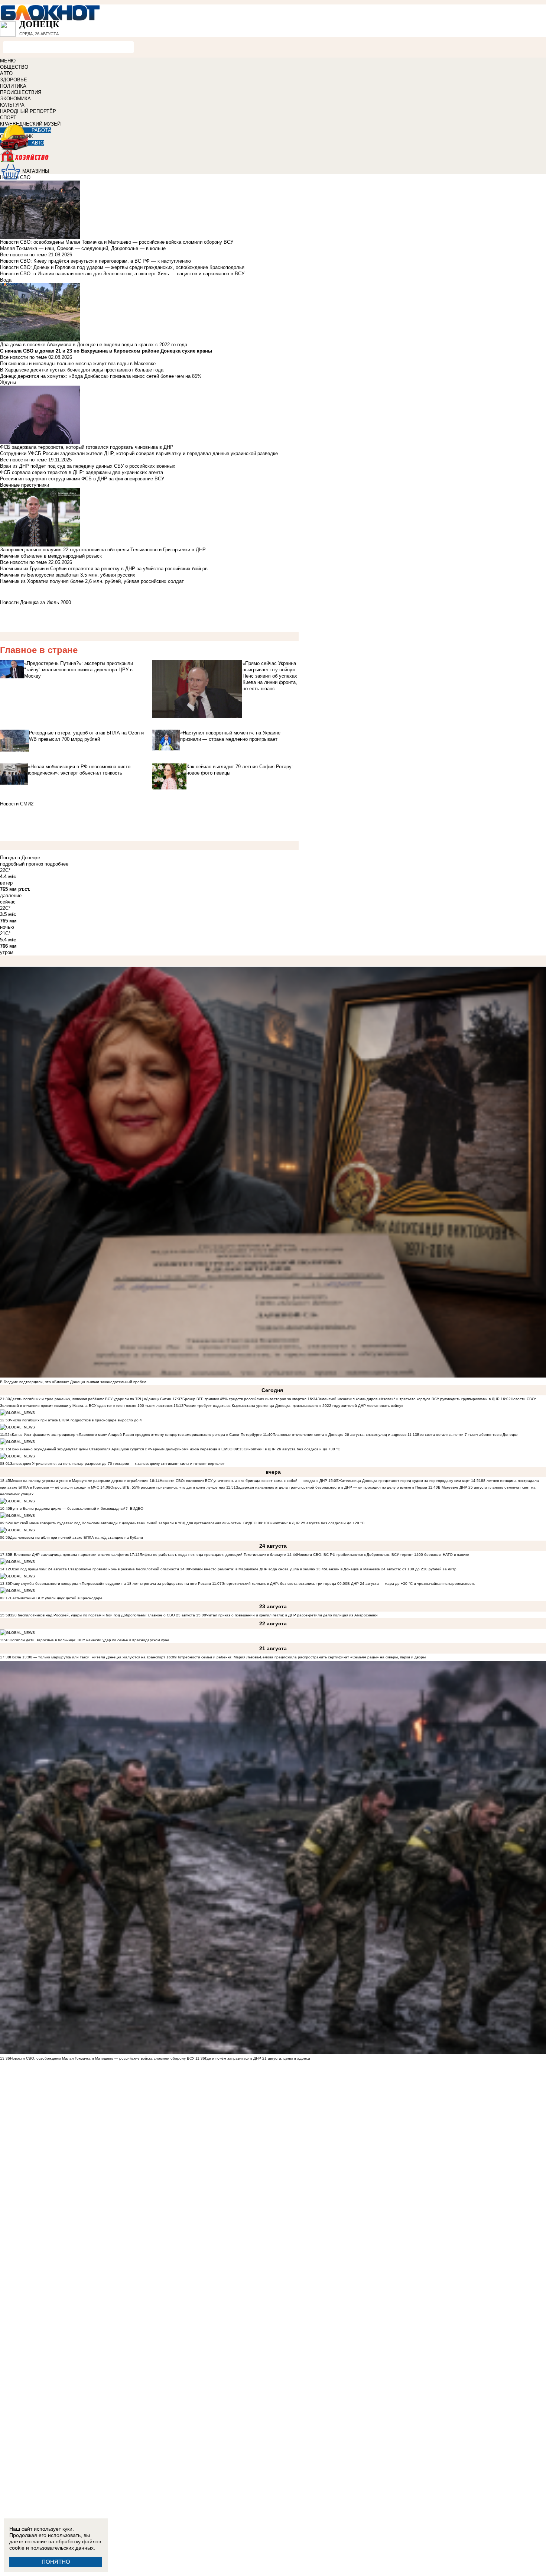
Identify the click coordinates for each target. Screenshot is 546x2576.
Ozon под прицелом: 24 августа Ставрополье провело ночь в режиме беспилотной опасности (95, 1569)
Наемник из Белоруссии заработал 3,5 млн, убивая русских (68, 575)
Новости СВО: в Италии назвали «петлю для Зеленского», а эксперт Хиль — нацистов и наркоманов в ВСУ (122, 274)
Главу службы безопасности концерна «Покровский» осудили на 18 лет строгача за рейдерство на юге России (111, 1584)
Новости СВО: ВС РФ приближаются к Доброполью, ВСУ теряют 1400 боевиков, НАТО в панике (383, 1555)
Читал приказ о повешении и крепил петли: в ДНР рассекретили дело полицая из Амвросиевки (292, 1615)
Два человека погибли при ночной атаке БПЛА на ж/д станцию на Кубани (77, 1537)
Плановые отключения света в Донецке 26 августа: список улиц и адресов (339, 1435)
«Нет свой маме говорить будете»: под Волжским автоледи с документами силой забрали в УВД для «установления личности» (126, 1523)
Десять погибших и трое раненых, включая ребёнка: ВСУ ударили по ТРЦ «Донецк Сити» (91, 1399)
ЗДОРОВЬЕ (14, 80)
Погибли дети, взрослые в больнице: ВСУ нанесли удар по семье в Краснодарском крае (90, 1640)
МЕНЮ (8, 61)
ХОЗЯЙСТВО (273, 161)
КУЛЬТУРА (12, 105)
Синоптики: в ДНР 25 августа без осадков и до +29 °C (316, 1523)
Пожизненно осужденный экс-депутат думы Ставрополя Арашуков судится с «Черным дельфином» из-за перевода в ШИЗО (121, 1449)
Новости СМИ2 (17, 804)
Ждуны (8, 382)
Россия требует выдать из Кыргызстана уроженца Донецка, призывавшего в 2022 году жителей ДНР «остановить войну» (293, 1406)
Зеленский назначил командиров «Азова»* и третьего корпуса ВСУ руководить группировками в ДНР (409, 1399)
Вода (6, 280)
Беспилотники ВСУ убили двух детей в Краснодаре (56, 1598)
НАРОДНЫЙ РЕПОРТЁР (28, 111)
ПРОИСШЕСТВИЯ (21, 92)
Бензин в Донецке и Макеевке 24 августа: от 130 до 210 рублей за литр (391, 1569)
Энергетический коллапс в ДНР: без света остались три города (279, 1584)
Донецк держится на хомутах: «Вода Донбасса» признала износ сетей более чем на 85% (101, 376)
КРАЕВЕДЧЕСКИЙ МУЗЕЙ (30, 124)
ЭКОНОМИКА (15, 99)
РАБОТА (41, 130)
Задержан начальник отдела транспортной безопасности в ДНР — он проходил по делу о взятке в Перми (331, 1487)
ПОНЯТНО (56, 2562)
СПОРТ (8, 118)
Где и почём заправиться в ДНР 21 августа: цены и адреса (258, 2058)
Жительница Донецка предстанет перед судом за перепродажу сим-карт (404, 1481)
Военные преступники (25, 485)
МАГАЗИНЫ (36, 171)
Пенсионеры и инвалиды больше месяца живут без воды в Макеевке (78, 364)
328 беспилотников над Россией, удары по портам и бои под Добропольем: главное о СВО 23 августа (103, 1615)
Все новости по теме (23, 255)
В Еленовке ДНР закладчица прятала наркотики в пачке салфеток (69, 1555)
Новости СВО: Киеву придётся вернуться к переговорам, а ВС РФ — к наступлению (95, 261)
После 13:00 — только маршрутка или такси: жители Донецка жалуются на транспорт (88, 1657)
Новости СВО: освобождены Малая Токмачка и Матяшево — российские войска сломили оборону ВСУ (102, 2058)
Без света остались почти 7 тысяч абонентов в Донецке (467, 1435)
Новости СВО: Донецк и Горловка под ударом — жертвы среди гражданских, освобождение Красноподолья (122, 267)
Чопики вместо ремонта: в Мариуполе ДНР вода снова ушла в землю (253, 1569)
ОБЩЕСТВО (14, 67)
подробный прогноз (22, 864)
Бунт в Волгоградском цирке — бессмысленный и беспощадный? (69, 1508)
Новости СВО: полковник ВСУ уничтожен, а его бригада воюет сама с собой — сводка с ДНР (243, 1481)
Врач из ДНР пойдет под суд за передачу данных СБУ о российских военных (88, 466)
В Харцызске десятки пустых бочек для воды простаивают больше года (82, 370)
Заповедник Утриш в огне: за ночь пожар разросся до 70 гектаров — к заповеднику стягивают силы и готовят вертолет (117, 1464)
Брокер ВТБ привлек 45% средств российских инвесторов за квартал (244, 1399)
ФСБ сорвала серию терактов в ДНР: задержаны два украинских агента (82, 472)
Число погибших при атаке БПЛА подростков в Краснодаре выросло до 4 (76, 1420)
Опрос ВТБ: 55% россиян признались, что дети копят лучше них (168, 1487)
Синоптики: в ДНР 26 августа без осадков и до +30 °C (292, 1449)
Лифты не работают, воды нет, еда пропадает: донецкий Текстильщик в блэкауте (213, 1555)
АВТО (6, 73)
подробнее (56, 864)
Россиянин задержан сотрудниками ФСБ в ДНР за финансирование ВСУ (82, 479)
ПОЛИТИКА (13, 86)
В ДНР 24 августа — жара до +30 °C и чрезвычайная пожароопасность (411, 1584)
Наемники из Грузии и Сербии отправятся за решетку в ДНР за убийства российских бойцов (104, 569)
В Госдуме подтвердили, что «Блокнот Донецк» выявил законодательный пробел (73, 1382)
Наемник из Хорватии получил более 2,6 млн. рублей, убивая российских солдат (92, 581)
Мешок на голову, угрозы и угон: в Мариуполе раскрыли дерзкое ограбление (79, 1481)
